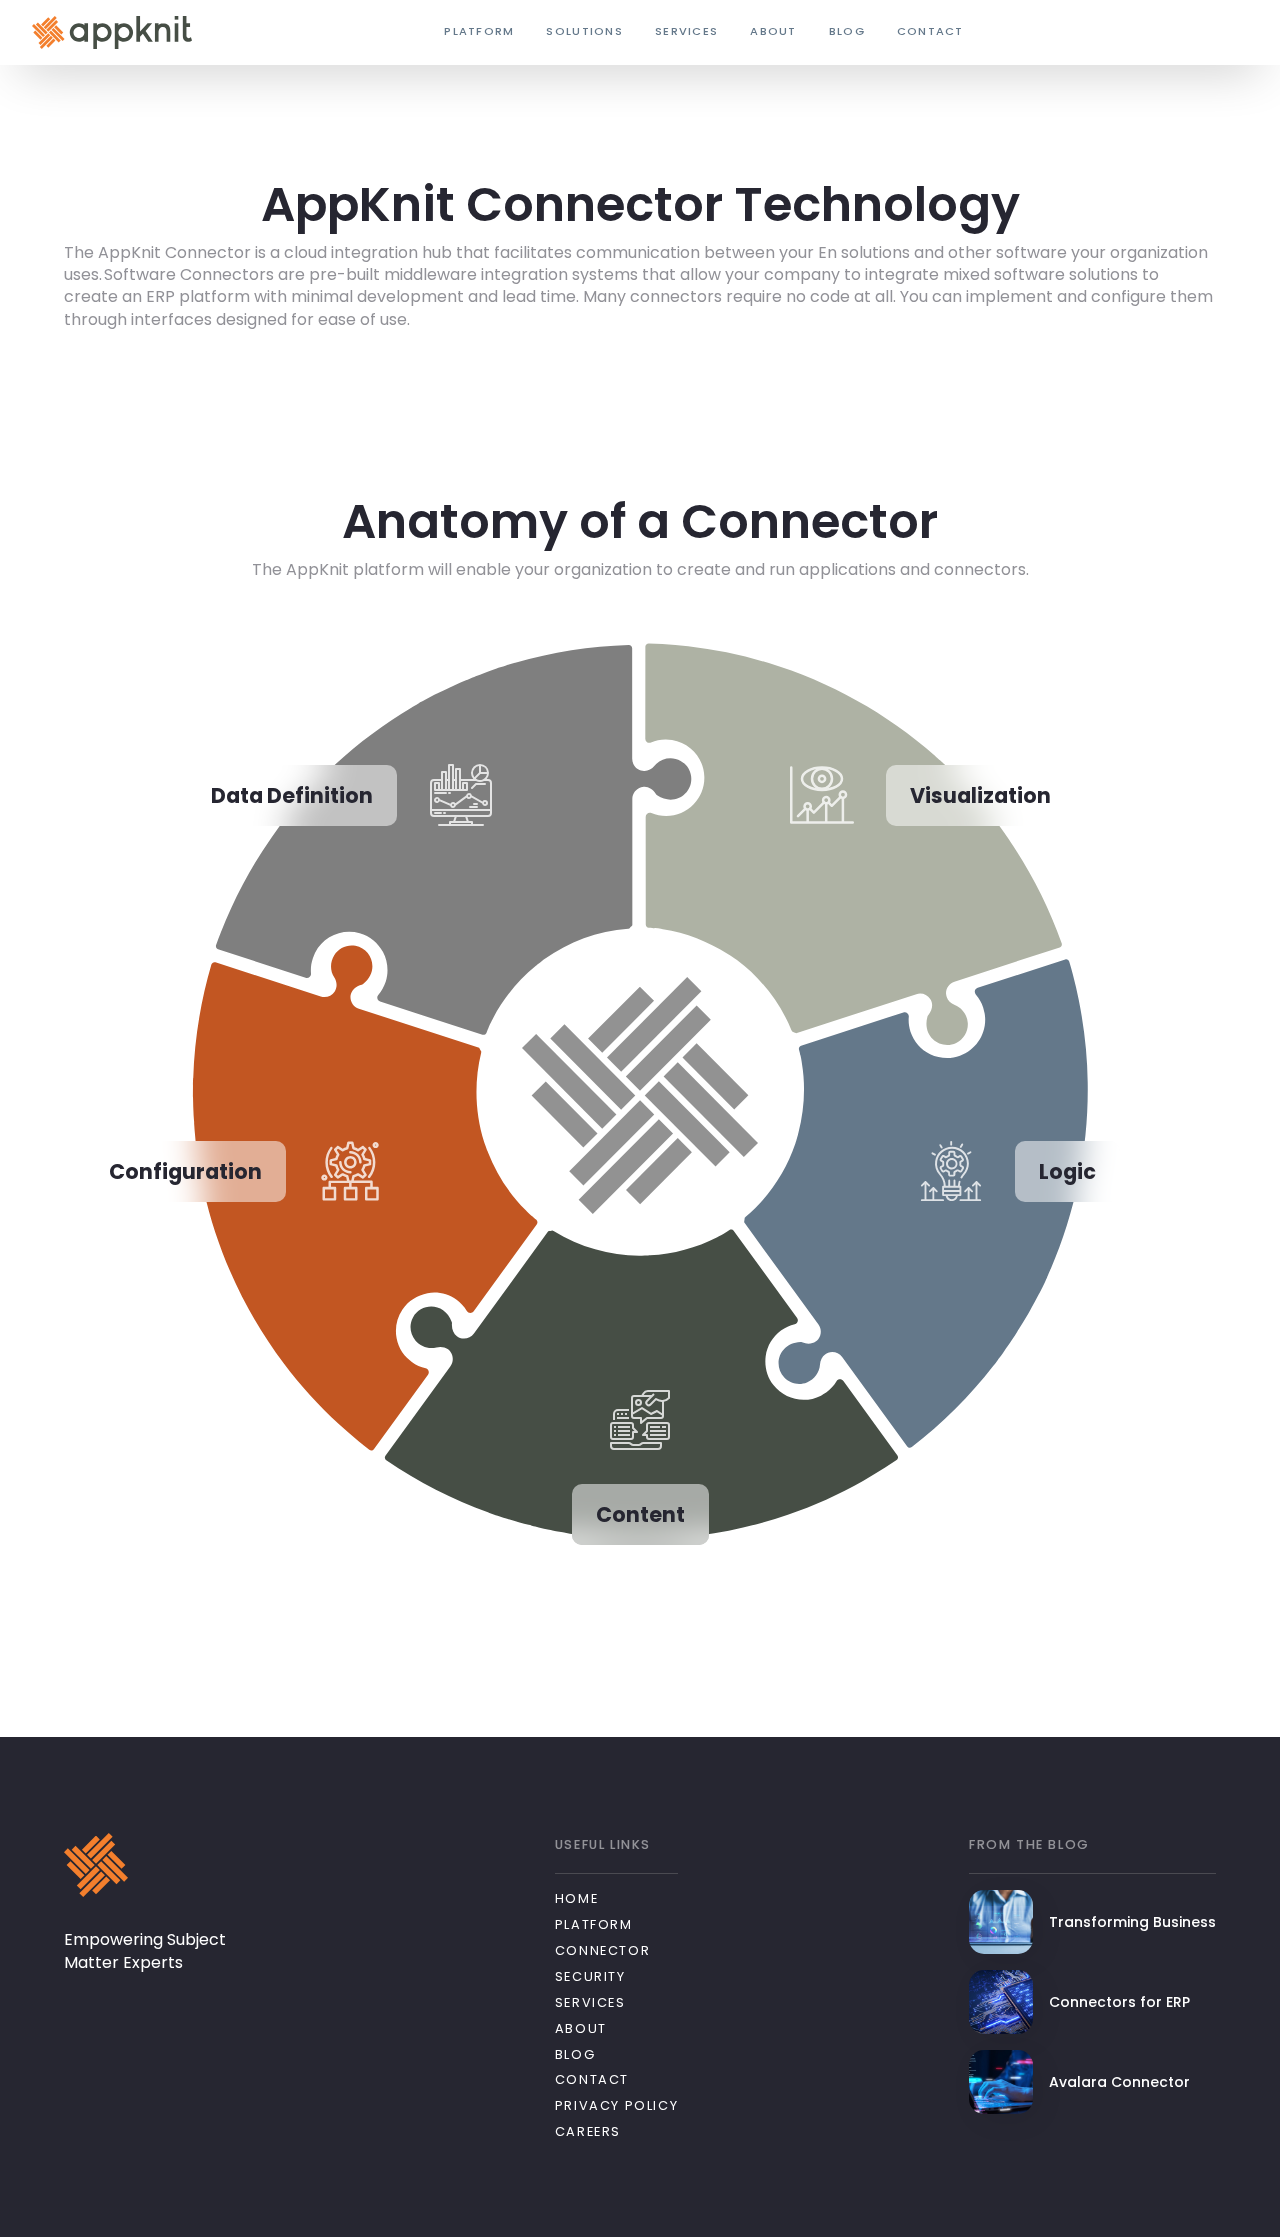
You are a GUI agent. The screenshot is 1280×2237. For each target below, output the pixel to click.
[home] (112, 32)
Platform (594, 1924)
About (581, 2028)
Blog (847, 31)
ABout (773, 31)
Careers (588, 2131)
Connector (602, 1950)
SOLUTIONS (584, 31)
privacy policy (616, 2105)
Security (590, 1976)
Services (686, 31)
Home (576, 1898)
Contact (930, 31)
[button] (479, 33)
